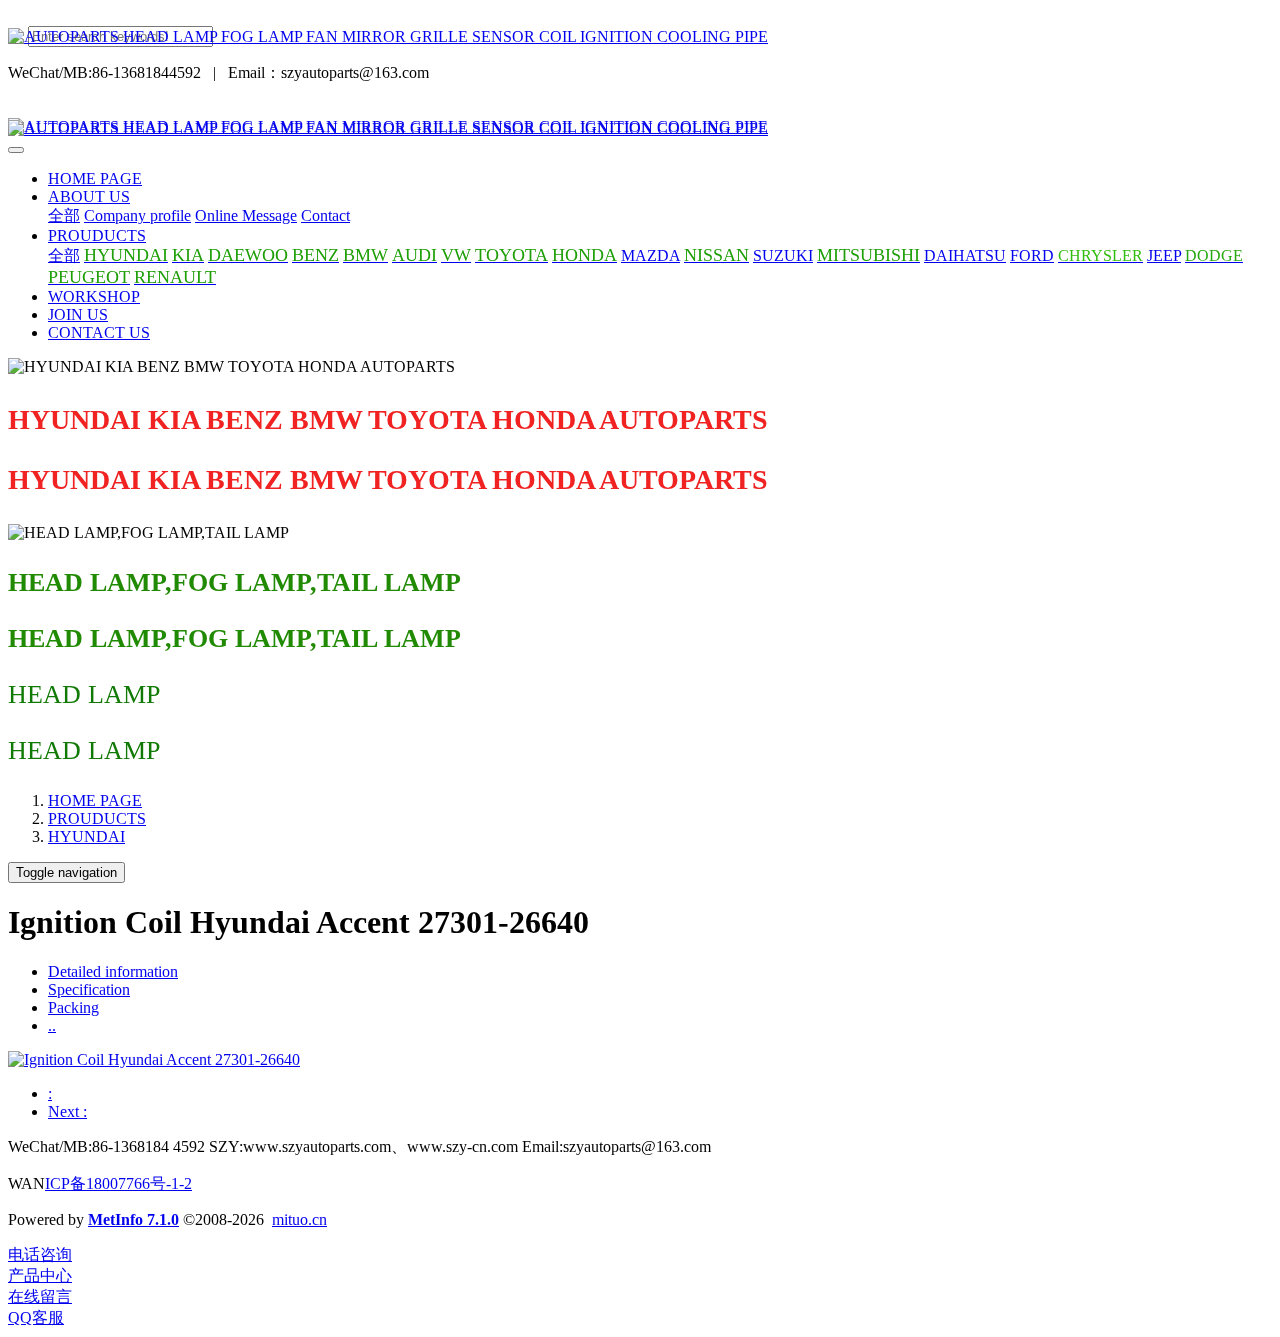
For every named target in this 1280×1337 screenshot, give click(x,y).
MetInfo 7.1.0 (133, 1219)
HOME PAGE (95, 178)
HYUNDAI (86, 836)
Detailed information (113, 971)
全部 (64, 215)
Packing (73, 1007)
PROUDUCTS (97, 818)
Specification (89, 989)
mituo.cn (299, 1219)
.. (52, 1025)
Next (67, 1111)
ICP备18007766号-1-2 (118, 1183)
